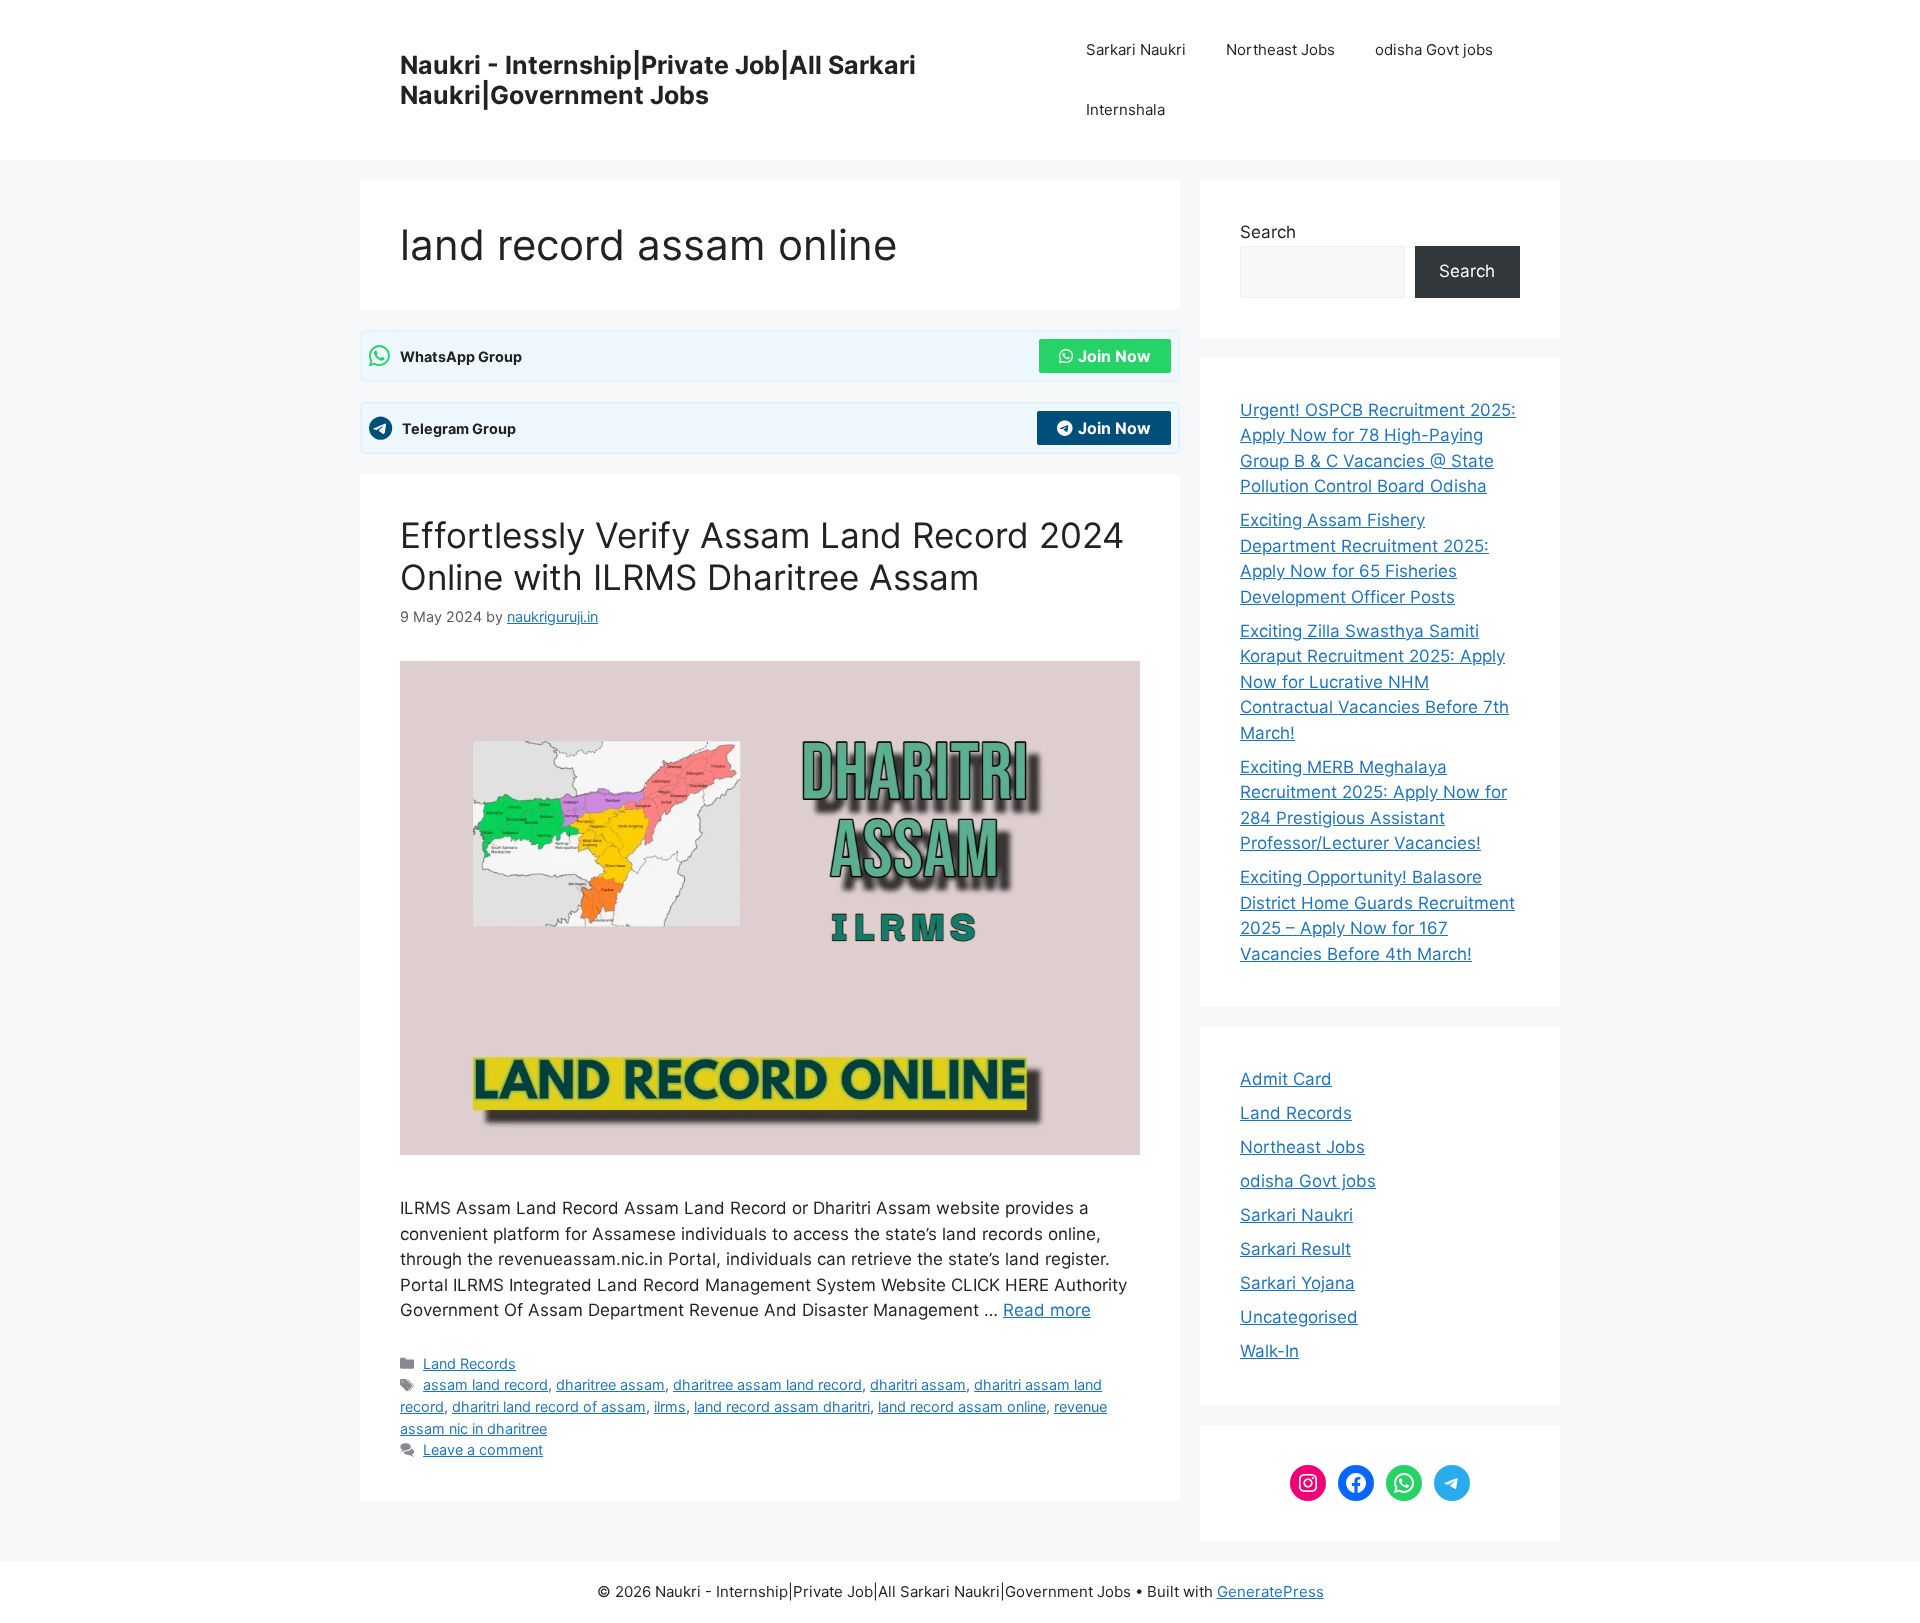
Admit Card (1286, 1079)
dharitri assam (918, 1384)
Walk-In (1269, 1351)
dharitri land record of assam (549, 1406)
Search (1268, 232)
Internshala (1125, 109)
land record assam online (962, 1406)
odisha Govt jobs (1434, 49)
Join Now (1114, 356)
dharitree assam (610, 1384)
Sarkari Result (1295, 1249)
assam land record (485, 1384)
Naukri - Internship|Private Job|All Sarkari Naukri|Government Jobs (658, 80)
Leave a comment (483, 1449)
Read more (1047, 1310)
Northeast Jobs (1280, 49)
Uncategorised (1299, 1317)
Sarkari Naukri (1136, 49)
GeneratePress (1270, 1591)
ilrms (670, 1406)
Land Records (469, 1363)
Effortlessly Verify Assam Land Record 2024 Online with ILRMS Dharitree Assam (762, 556)
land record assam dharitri (782, 1406)
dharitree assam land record (767, 1384)
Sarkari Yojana (1297, 1283)
